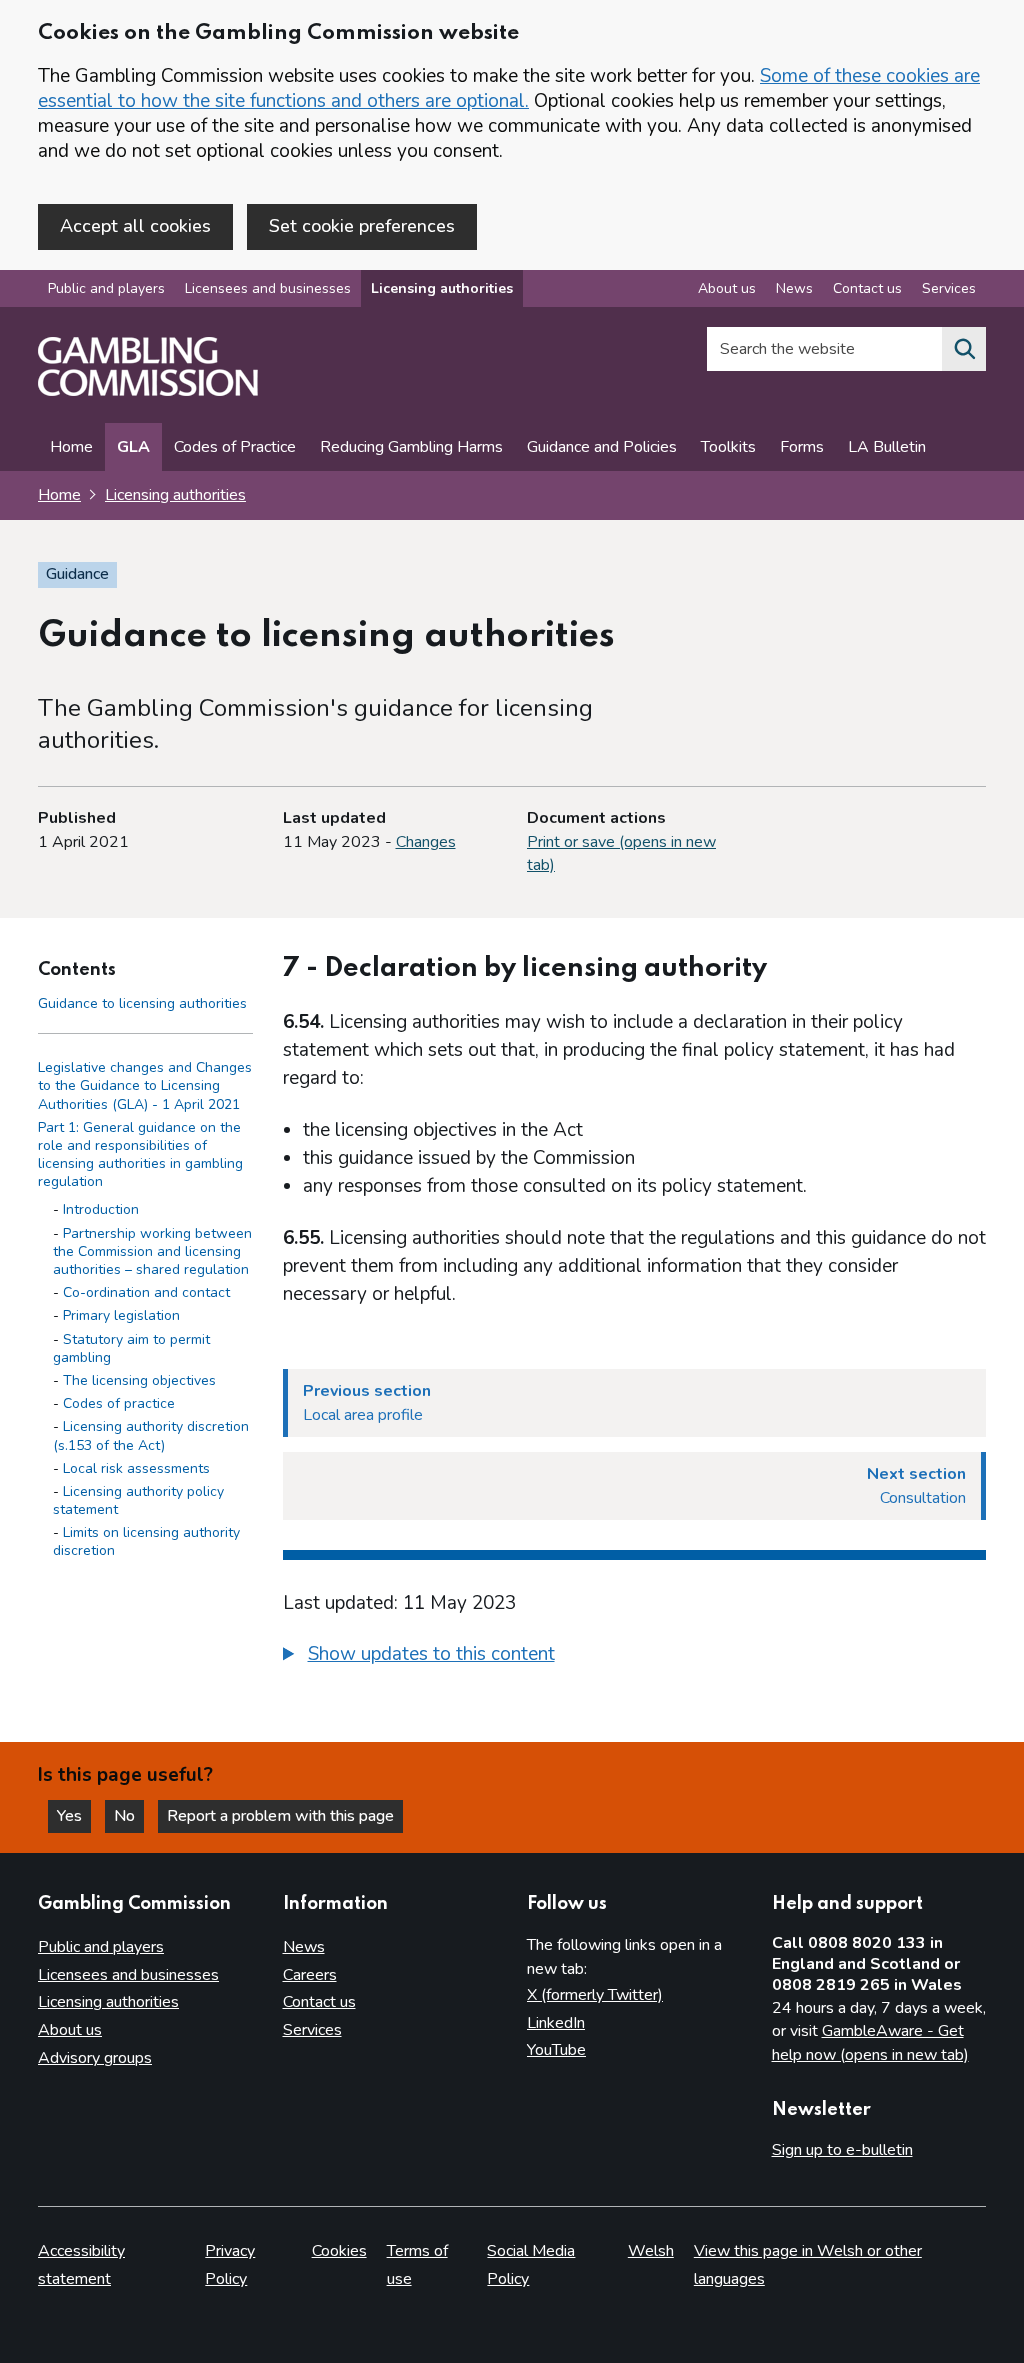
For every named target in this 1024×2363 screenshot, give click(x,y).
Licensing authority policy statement (138, 1500)
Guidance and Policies (602, 447)
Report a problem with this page (280, 1816)
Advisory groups (95, 2058)
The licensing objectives (139, 1380)
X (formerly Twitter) (595, 1995)
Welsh (651, 2251)
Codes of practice (119, 1403)
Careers (310, 1975)
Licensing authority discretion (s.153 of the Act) (151, 1435)
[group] (635, 1657)
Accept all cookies (135, 226)
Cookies (339, 2251)
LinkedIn (556, 2023)
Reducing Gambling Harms (411, 447)
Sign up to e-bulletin (842, 2150)
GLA (133, 447)
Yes (74, 1816)
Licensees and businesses (268, 288)
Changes (426, 842)
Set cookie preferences (362, 226)
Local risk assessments (136, 1468)
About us (727, 288)
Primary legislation (121, 1315)
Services (949, 288)
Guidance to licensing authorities (142, 1003)
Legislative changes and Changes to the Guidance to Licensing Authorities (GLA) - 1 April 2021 (145, 1085)
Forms (802, 447)
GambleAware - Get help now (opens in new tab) (870, 2043)
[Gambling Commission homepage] (148, 391)
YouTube (556, 2050)
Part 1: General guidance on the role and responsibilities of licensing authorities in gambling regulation (140, 1155)
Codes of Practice (235, 447)
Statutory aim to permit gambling (131, 1348)
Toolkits (728, 447)
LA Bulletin (887, 447)
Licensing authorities (442, 288)
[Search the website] (964, 349)
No (129, 1816)
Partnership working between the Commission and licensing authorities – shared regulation (152, 1251)
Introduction (101, 1209)
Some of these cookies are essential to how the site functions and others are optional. (509, 88)
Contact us (867, 288)
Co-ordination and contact (146, 1292)
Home (71, 447)
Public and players (106, 288)
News (794, 288)
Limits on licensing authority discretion (146, 1541)
